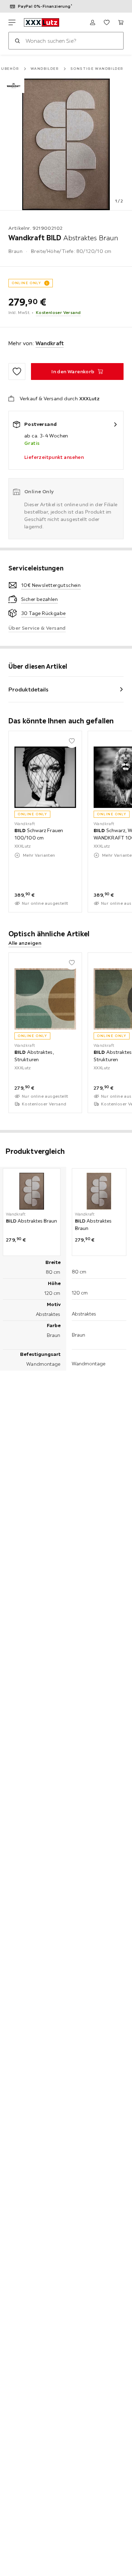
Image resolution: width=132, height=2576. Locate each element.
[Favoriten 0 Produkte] (107, 22)
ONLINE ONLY (26, 283)
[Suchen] (17, 41)
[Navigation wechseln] (12, 22)
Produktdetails (29, 689)
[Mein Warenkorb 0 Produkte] (121, 22)
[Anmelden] (93, 22)
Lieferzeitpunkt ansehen (54, 457)
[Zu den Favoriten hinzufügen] (17, 372)
